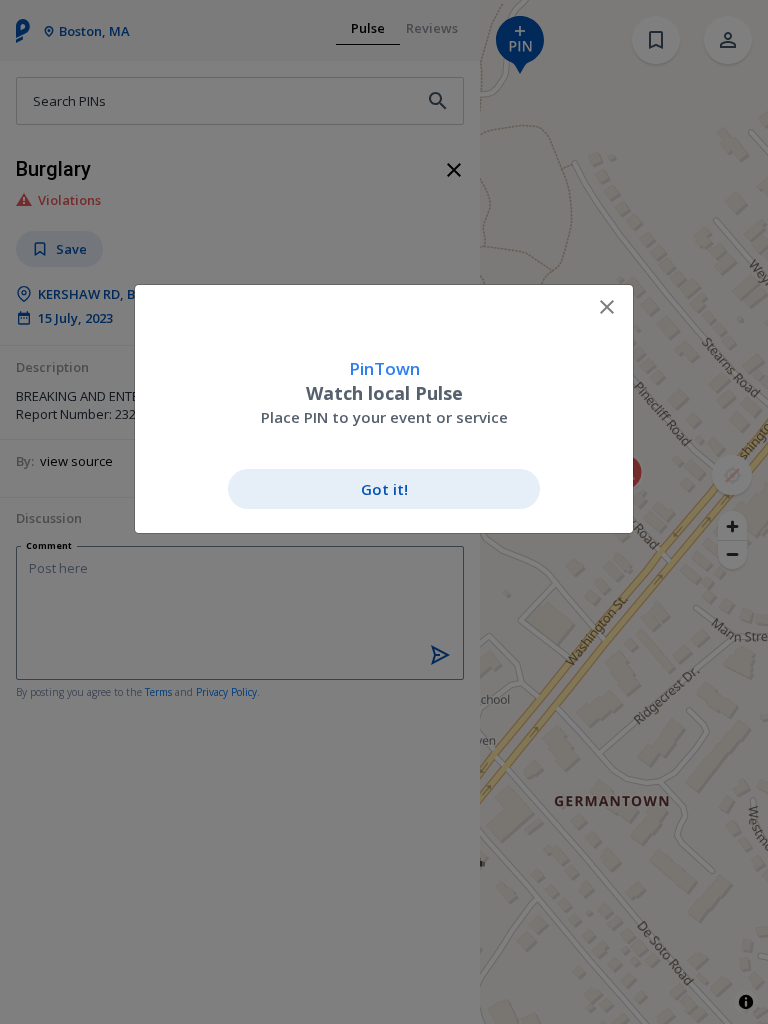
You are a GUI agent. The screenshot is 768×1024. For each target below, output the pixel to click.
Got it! (384, 489)
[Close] (607, 307)
